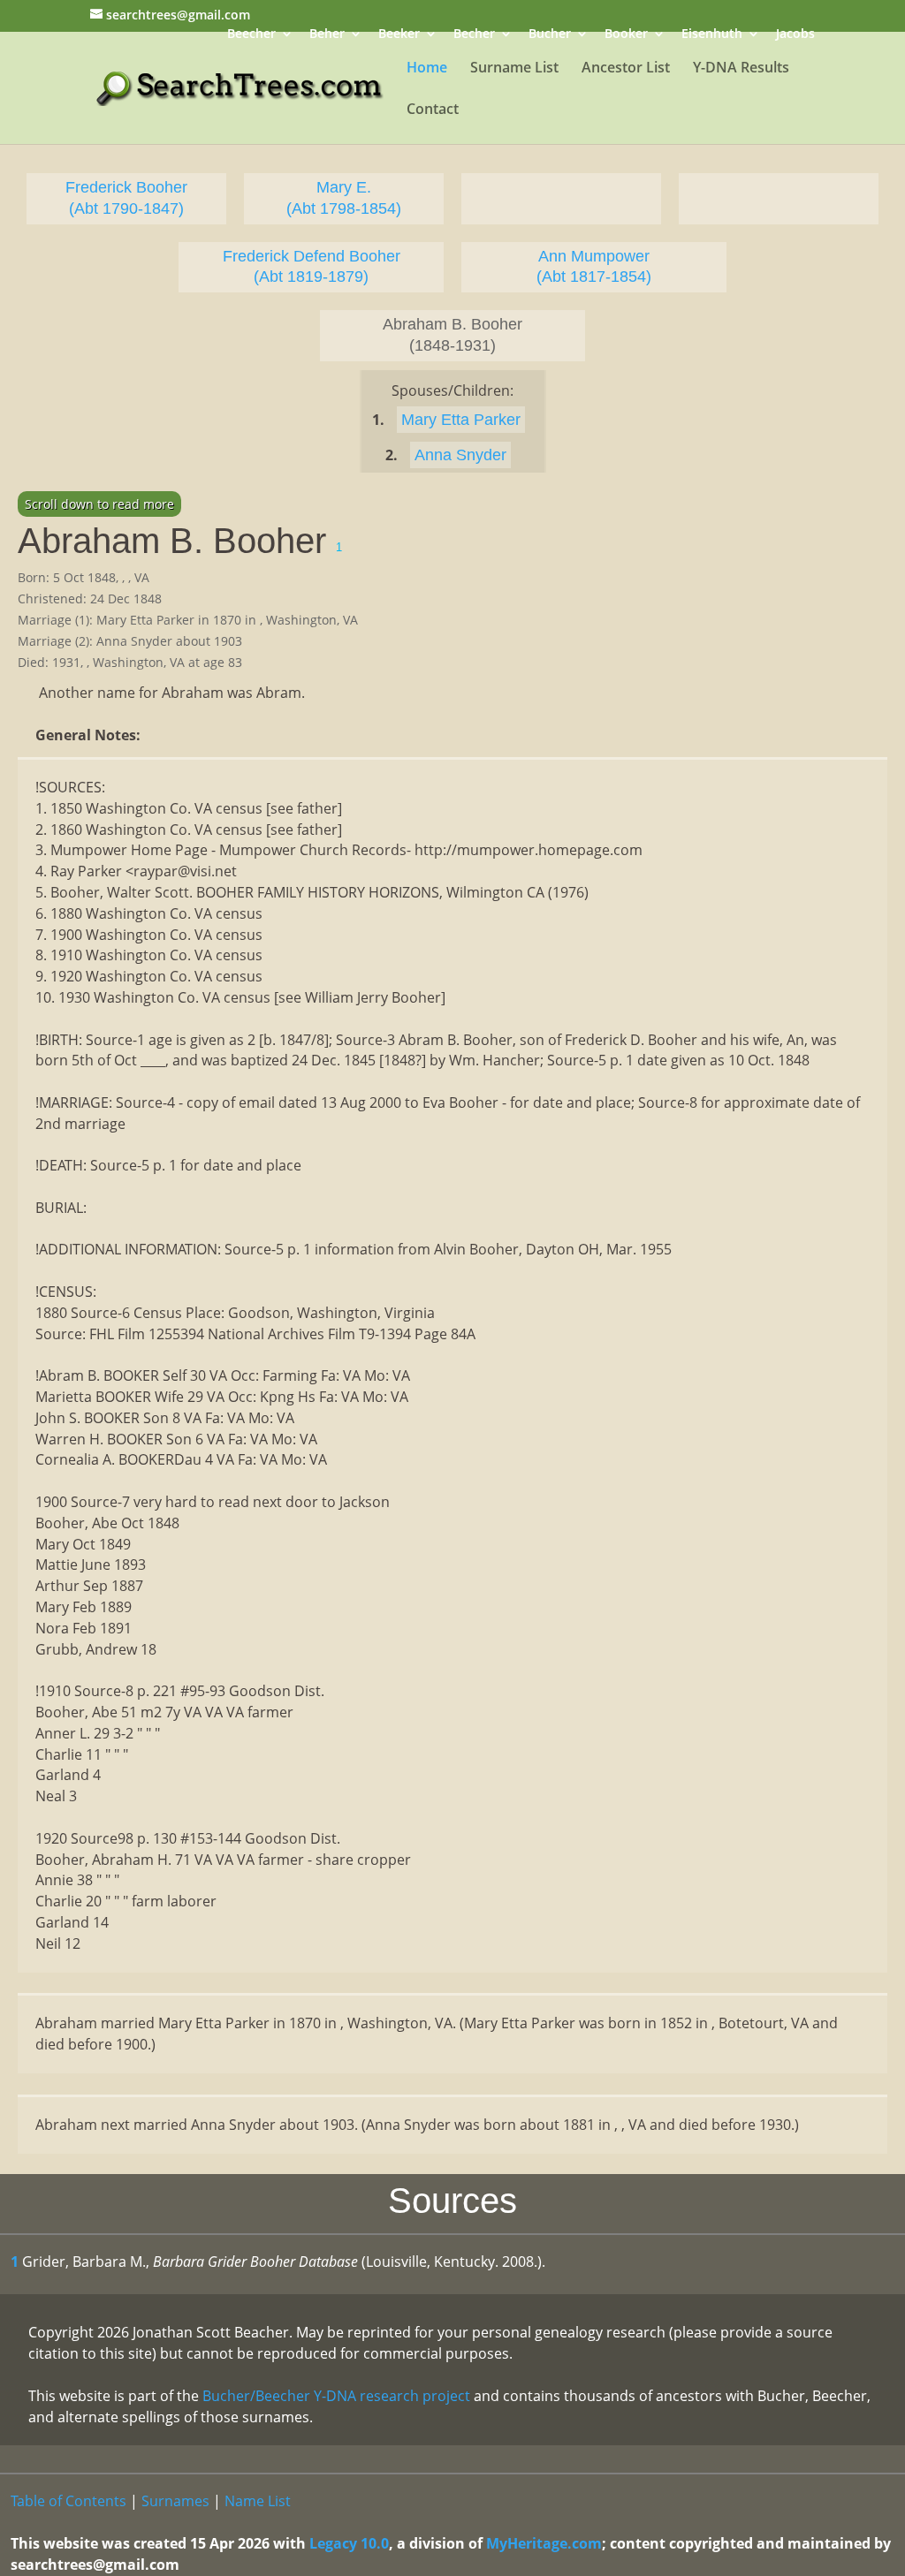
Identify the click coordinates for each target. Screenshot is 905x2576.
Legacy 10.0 (349, 2543)
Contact (433, 110)
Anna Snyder (460, 455)
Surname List (514, 69)
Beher (327, 35)
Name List (258, 2501)
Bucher (550, 35)
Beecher (251, 35)
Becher (474, 35)
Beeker (399, 35)
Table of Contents (68, 2501)
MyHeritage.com (544, 2543)
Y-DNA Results (741, 69)
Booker (626, 35)
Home (427, 69)
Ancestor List (626, 69)
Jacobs (795, 35)
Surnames (175, 2501)
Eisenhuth (712, 35)
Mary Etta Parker (461, 420)
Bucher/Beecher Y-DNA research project (336, 2396)
